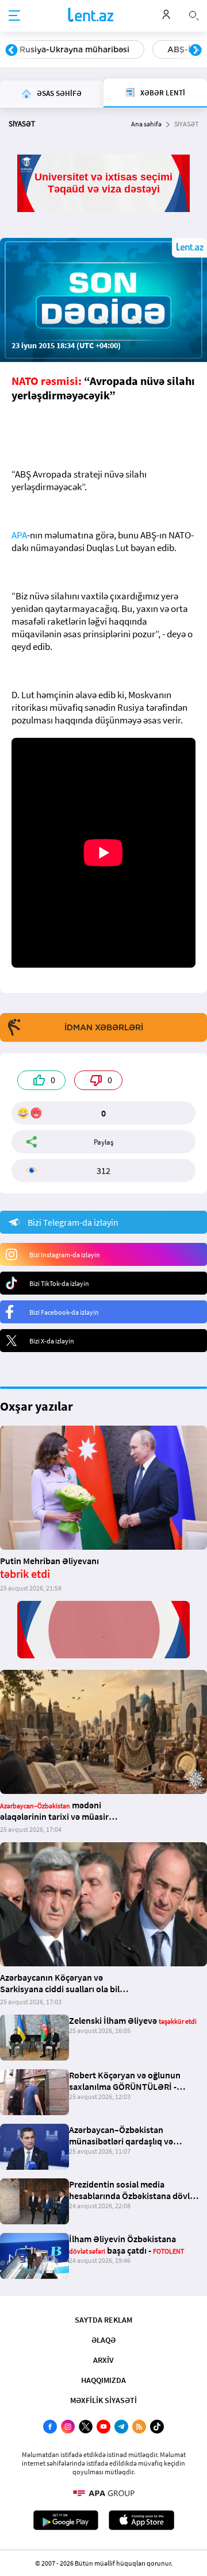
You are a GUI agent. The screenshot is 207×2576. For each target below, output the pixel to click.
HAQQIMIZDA (103, 2380)
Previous (11, 51)
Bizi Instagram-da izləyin (65, 1255)
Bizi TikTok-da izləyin (59, 1283)
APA (19, 535)
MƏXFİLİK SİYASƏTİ (103, 2400)
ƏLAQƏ (103, 2340)
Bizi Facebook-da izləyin (64, 1312)
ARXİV (103, 2360)
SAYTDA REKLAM (103, 2320)
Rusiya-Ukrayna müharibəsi (74, 49)
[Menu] (14, 16)
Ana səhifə (146, 124)
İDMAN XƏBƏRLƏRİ (104, 1027)
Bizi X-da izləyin (52, 1341)
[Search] (194, 14)
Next (195, 51)
